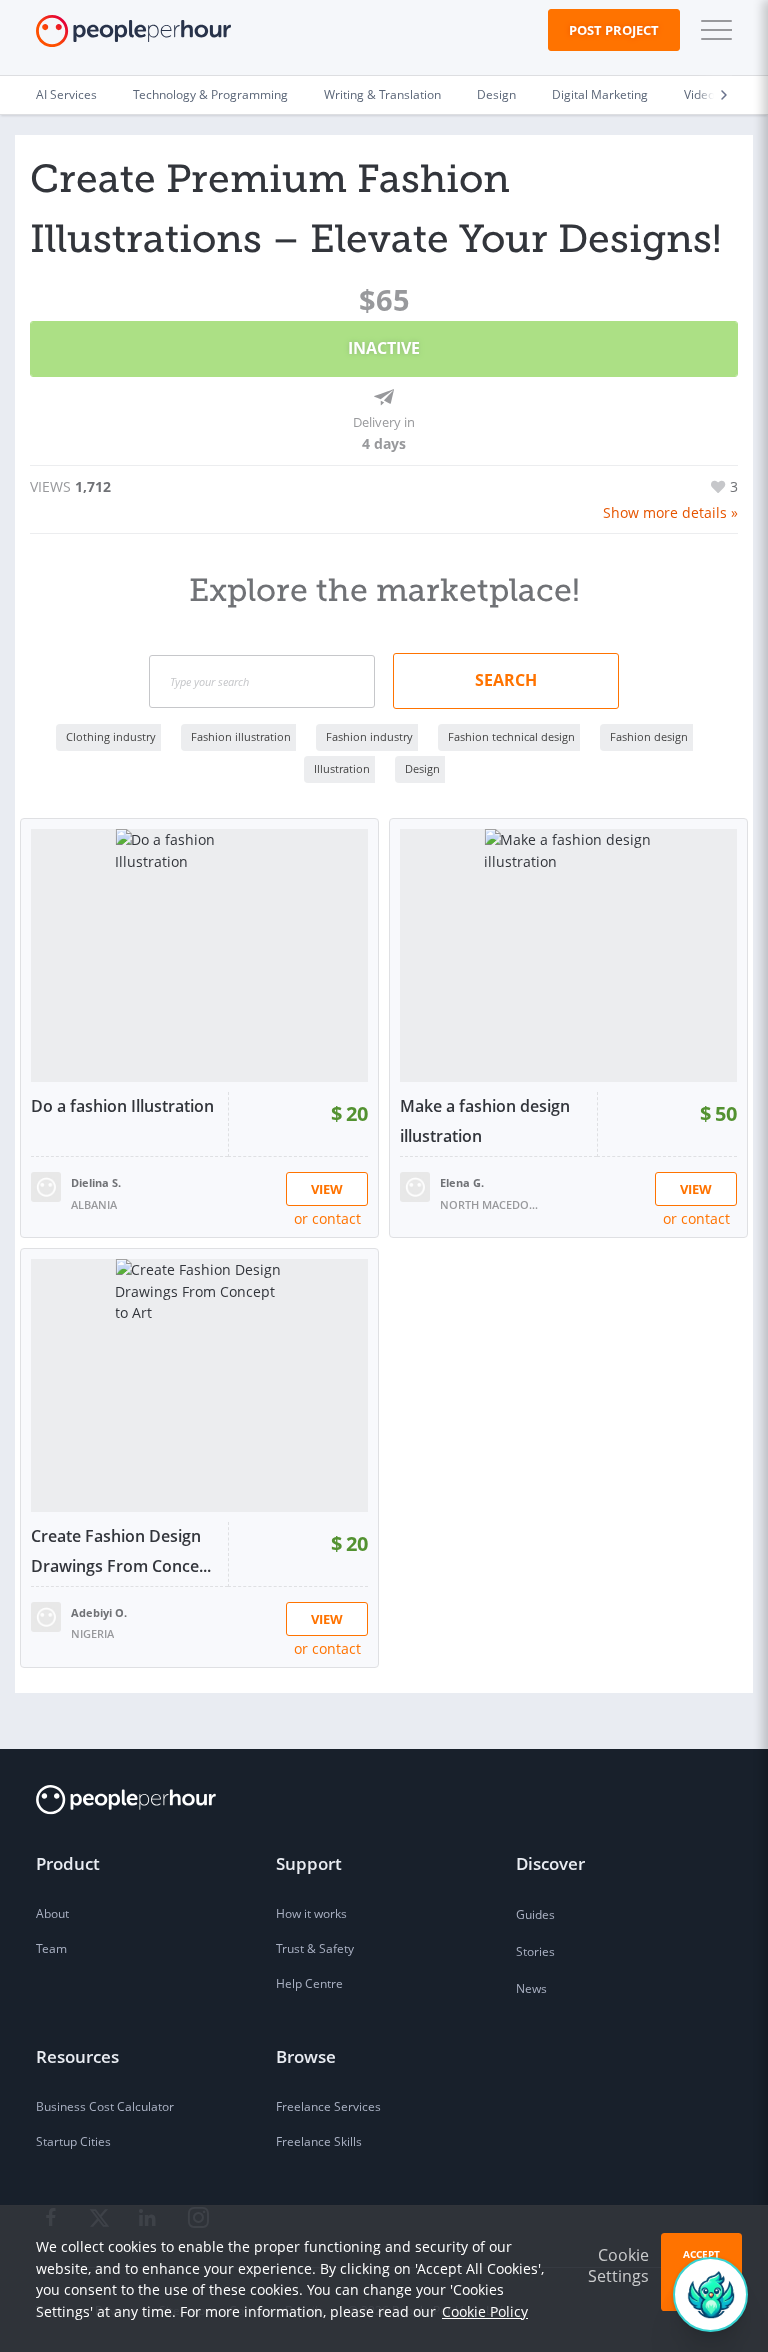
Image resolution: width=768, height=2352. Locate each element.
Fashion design (649, 736)
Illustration (342, 768)
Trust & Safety (315, 1948)
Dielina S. (96, 1182)
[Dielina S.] (46, 1185)
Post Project (614, 30)
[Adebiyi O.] (46, 1615)
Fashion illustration (241, 736)
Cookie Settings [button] (618, 2265)
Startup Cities (73, 2141)
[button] (712, 30)
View (327, 1189)
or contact (327, 1218)
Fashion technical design (511, 736)
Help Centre (309, 1983)
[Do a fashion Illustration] (199, 955)
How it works (311, 1913)
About (52, 1913)
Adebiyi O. (99, 1612)
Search (506, 680)
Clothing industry (111, 736)
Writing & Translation (382, 94)
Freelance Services (328, 2106)
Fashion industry (369, 736)
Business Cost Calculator (105, 2106)
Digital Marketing (600, 94)
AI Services (66, 94)
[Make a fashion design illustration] (568, 955)
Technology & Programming (210, 94)
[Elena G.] (415, 1185)
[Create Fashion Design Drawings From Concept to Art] (199, 1385)
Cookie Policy (485, 2311)
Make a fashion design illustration (485, 1121)
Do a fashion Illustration (122, 1106)
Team (51, 1948)
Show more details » (670, 512)
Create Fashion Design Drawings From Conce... (121, 1551)
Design (496, 94)
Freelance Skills (319, 2141)
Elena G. (462, 1182)
